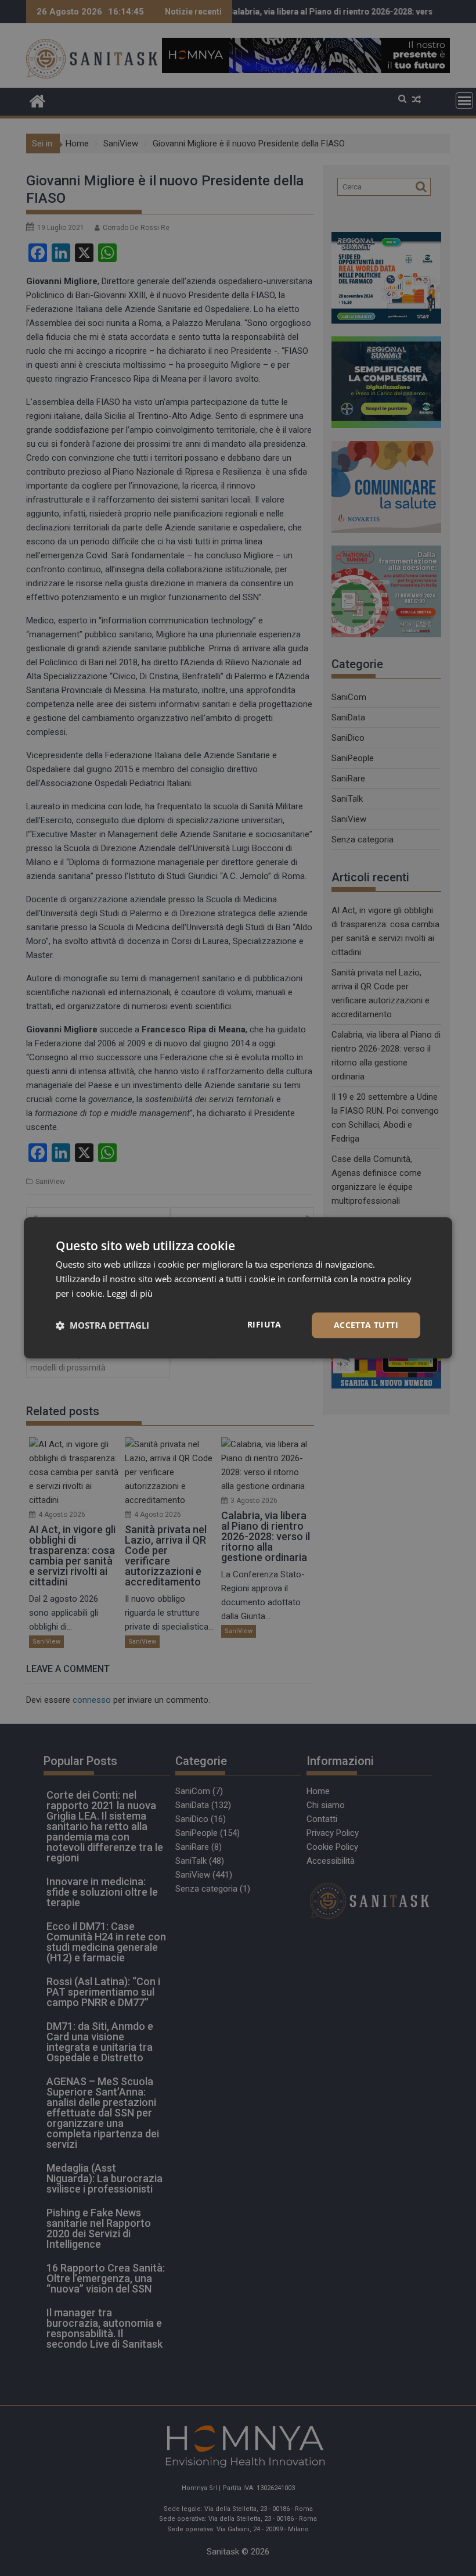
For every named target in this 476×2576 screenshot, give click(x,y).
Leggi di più (130, 1293)
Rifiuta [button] (264, 1324)
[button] (102, 1325)
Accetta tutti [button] (366, 1325)
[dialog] (238, 1288)
